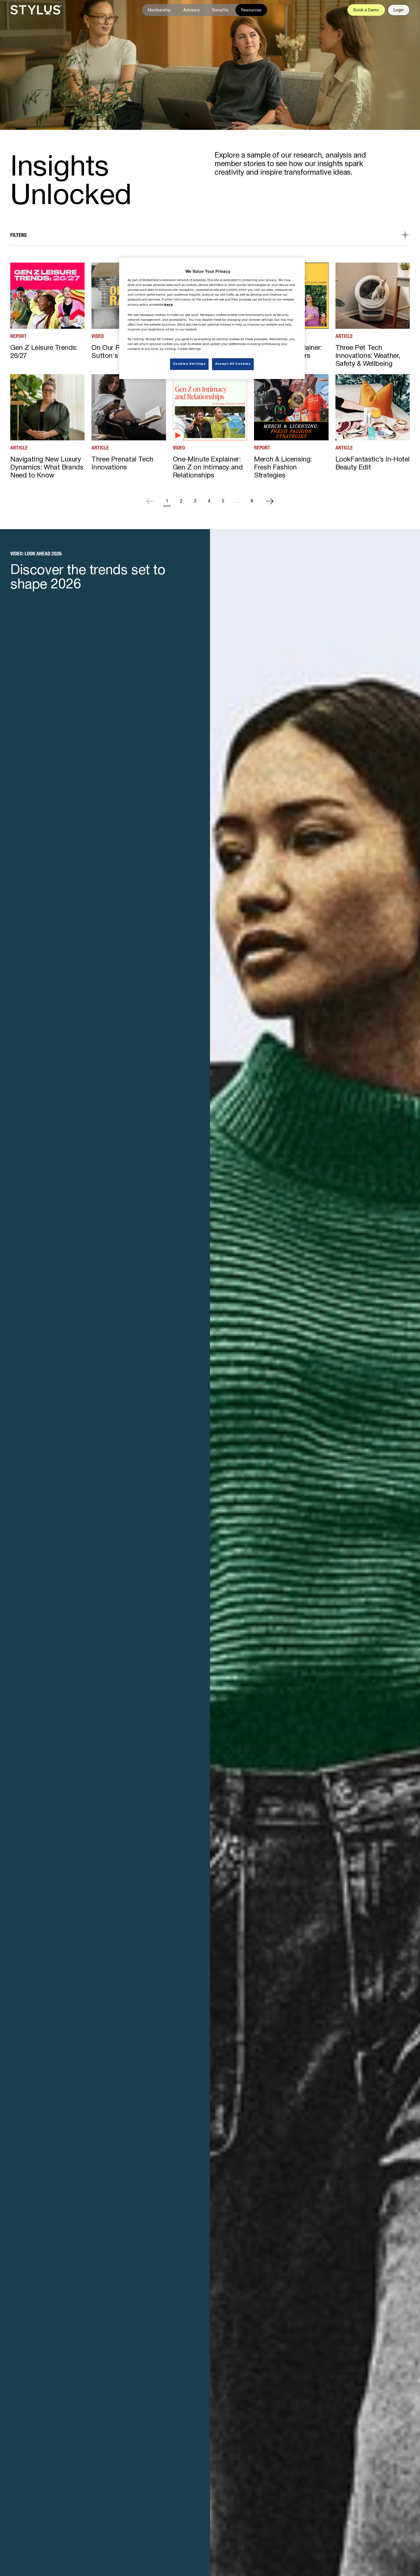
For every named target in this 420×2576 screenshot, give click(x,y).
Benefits (220, 10)
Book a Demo (366, 10)
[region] (212, 318)
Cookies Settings (189, 364)
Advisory (192, 10)
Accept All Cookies (233, 364)
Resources (251, 10)
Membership (159, 10)
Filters (18, 235)
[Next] (270, 501)
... (237, 501)
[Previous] (150, 501)
